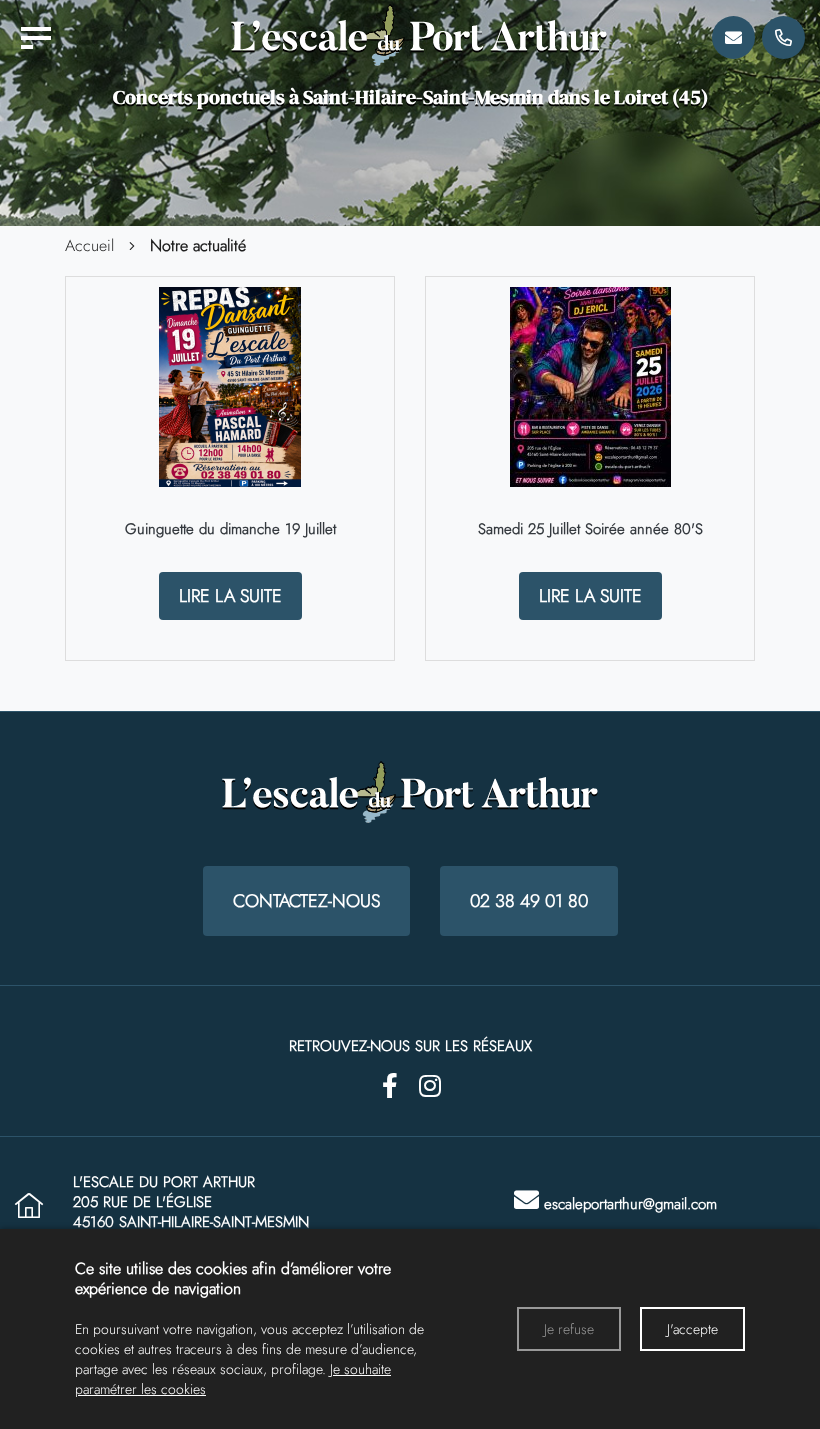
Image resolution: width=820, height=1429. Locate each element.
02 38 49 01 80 (529, 901)
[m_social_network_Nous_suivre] (390, 1086)
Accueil (89, 246)
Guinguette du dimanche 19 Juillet (230, 529)
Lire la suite (230, 596)
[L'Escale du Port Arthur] (36, 38)
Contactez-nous (306, 901)
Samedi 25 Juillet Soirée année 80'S (590, 529)
